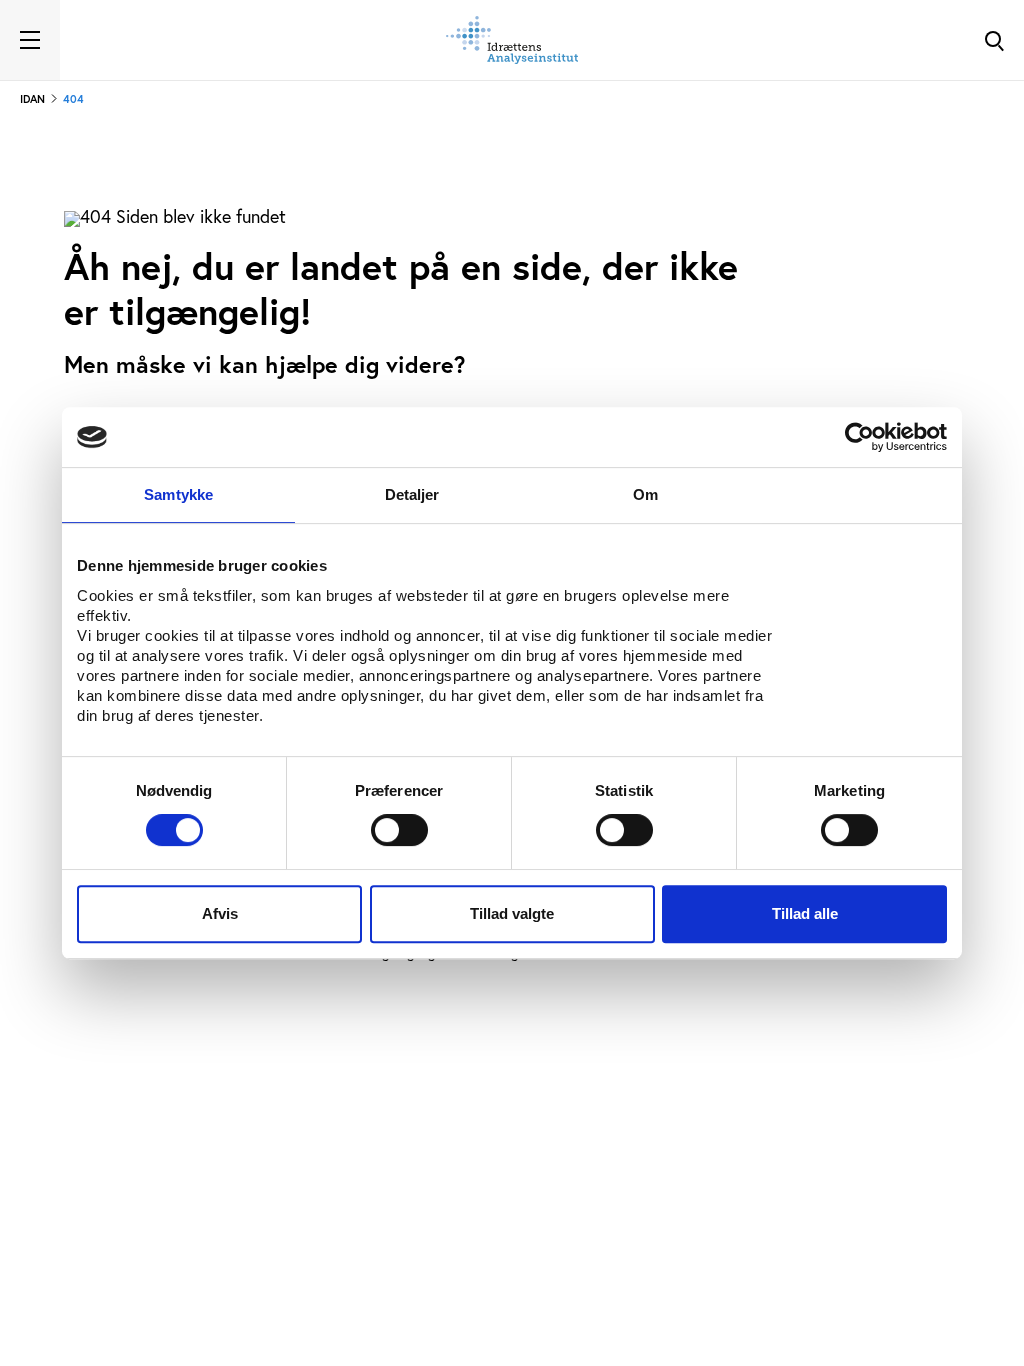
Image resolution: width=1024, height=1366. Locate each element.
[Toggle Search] (994, 40)
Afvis (220, 913)
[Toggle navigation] (30, 40)
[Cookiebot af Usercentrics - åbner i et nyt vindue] (859, 437)
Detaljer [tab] (412, 494)
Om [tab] (645, 494)
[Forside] (512, 40)
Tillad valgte (512, 913)
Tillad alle (805, 913)
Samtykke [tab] (178, 494)
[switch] (399, 830)
